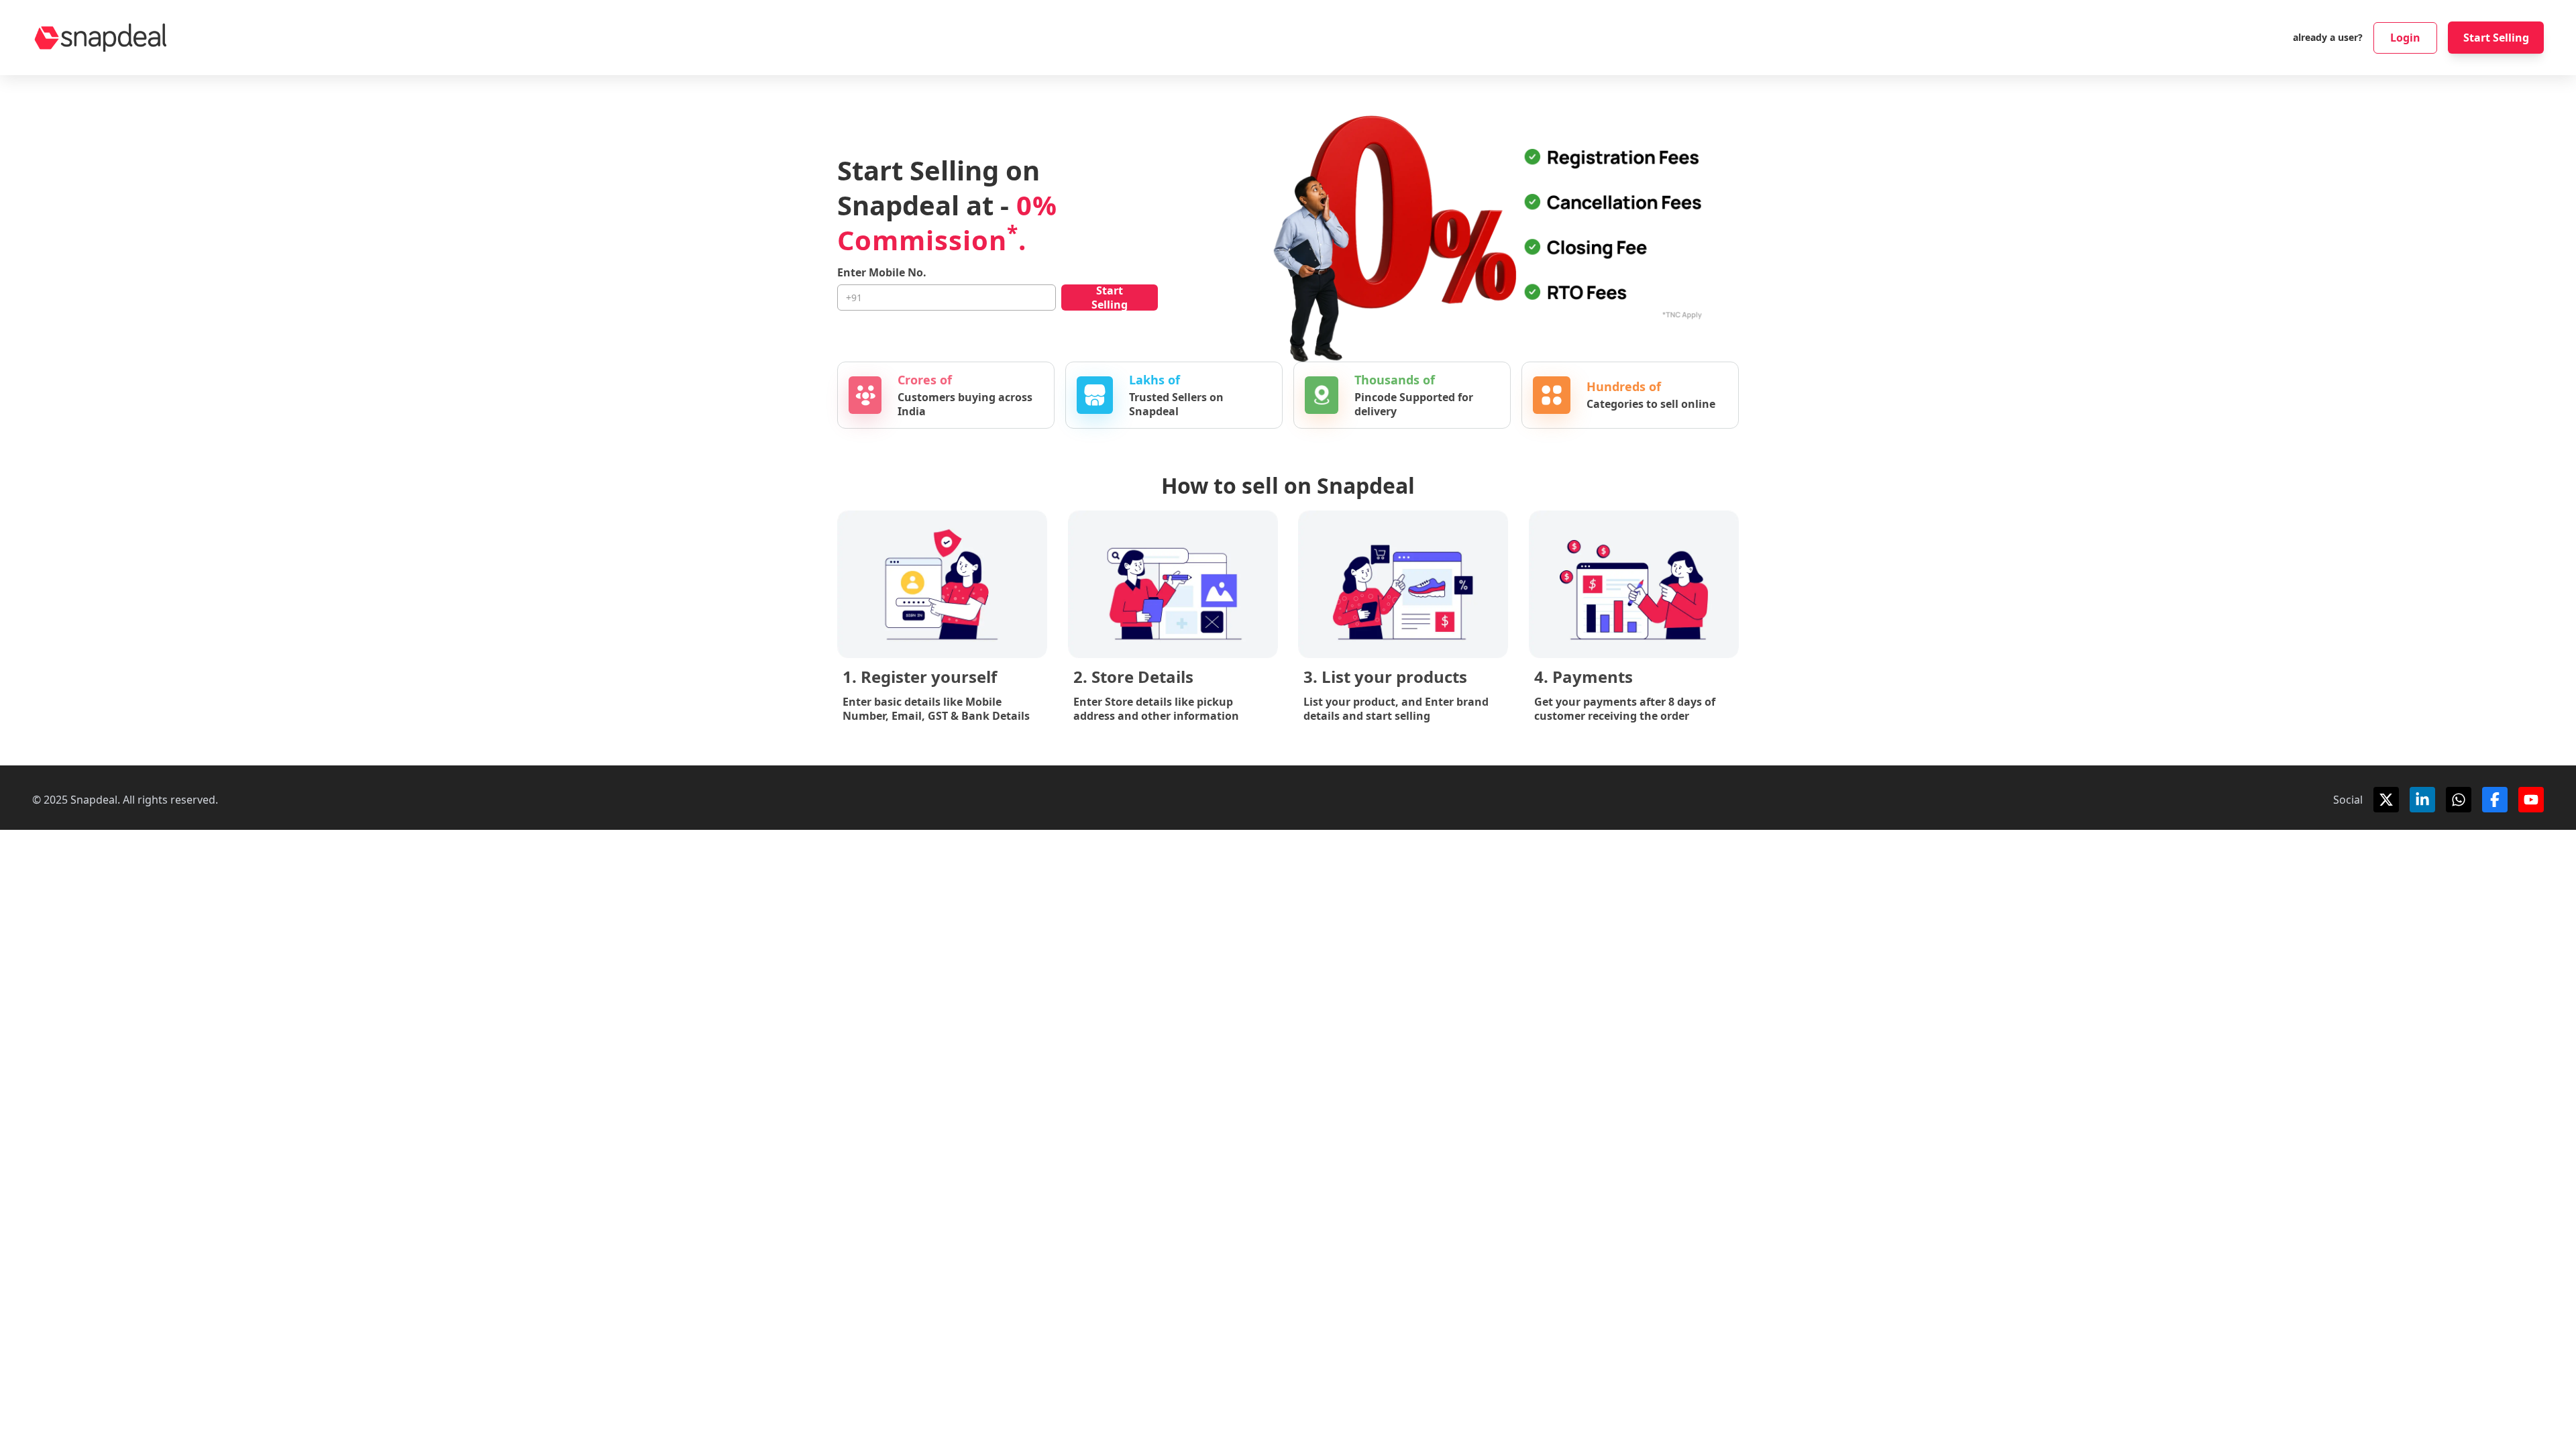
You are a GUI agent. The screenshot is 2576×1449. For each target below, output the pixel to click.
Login (2405, 38)
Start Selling (2496, 38)
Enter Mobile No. (882, 273)
